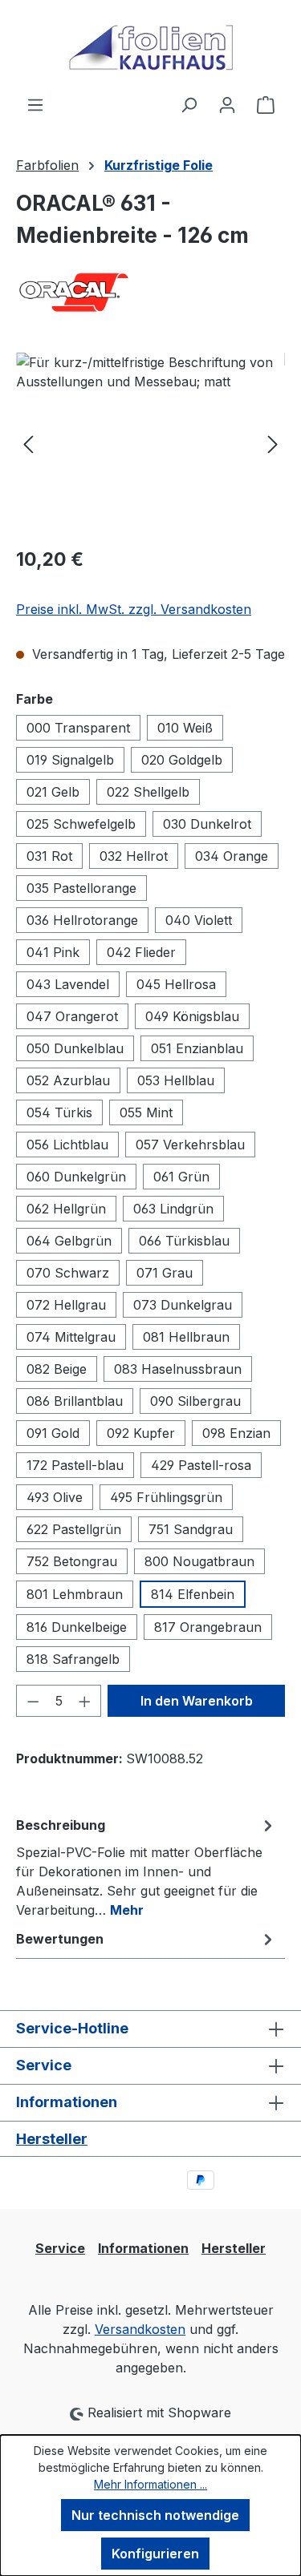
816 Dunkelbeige (77, 1627)
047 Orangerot (72, 1016)
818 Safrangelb (73, 1659)
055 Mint (146, 1112)
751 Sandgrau (191, 1529)
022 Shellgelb (148, 792)
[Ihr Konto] (227, 104)
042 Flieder (141, 952)
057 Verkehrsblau (190, 1145)
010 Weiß (185, 728)
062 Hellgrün (66, 1209)
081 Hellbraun (186, 1337)
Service (60, 2248)
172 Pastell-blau (75, 1465)
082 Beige (57, 1369)
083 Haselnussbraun (178, 1369)
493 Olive (55, 1497)
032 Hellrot (134, 856)
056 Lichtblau (67, 1145)
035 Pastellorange (81, 888)
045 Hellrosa (176, 984)
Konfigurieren (155, 2554)
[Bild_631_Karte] (150, 443)
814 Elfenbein (193, 1594)
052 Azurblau (68, 1080)
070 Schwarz (68, 1273)
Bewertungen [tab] (60, 1939)
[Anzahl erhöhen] (85, 1701)
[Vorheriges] (28, 443)
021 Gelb (53, 792)
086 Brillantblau (75, 1401)
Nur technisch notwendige (155, 2515)
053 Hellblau (176, 1080)
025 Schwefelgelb (81, 824)
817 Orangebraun (208, 1627)
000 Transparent (78, 728)
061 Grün (181, 1177)
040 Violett (199, 920)
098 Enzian (236, 1433)
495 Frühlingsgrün (166, 1497)
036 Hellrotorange (82, 920)
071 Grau (165, 1273)
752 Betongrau (72, 1561)
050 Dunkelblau (75, 1048)
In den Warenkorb (197, 1701)
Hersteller (52, 2139)
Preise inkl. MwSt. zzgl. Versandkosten (134, 609)
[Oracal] (150, 293)
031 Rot (49, 856)
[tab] (146, 1867)
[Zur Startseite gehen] (150, 47)
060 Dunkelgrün (76, 1177)
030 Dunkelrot (207, 824)
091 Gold (53, 1433)
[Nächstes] (273, 443)
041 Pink (53, 952)
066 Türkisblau (184, 1241)
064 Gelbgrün (69, 1241)
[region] (150, 443)
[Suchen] (189, 104)
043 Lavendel (68, 984)
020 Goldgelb (182, 760)
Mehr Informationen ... (150, 2484)
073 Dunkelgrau (183, 1305)
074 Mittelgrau (71, 1337)
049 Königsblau (192, 1016)
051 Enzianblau (197, 1048)
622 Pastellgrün (74, 1529)
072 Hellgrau (66, 1305)
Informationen (143, 2248)
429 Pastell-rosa (201, 1465)
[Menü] (35, 104)
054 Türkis (59, 1112)
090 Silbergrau (195, 1401)
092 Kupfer (141, 1433)
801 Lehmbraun (75, 1594)
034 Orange (232, 856)
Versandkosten (140, 2329)
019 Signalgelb (70, 760)
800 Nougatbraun (199, 1561)
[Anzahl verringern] (33, 1701)
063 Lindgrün (173, 1209)
